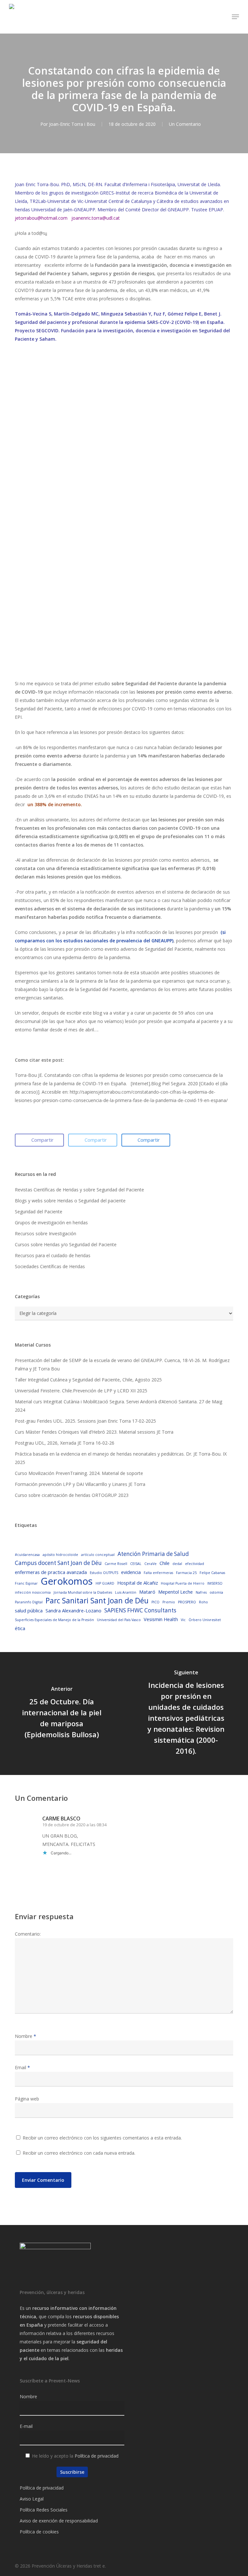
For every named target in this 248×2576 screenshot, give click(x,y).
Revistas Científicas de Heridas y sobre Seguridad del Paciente (79, 1190)
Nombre (26, 2036)
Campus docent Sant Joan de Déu (58, 1563)
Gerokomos (67, 1581)
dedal (177, 1564)
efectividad (195, 1564)
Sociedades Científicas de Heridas (50, 1266)
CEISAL (136, 1564)
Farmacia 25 (186, 1573)
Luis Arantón (126, 1592)
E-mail (26, 2426)
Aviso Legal (32, 2499)
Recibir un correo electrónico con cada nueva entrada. (79, 2153)
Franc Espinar (26, 1583)
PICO (155, 1602)
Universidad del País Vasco (119, 1620)
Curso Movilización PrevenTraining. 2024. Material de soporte (79, 1473)
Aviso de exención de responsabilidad (59, 2521)
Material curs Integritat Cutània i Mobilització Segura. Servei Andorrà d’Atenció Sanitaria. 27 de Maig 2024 (119, 1406)
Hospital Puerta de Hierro (183, 1583)
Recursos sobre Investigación (46, 1233)
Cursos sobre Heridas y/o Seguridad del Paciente (66, 1244)
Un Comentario (185, 124)
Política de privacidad (97, 2456)
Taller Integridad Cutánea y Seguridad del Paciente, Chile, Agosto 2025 (88, 1380)
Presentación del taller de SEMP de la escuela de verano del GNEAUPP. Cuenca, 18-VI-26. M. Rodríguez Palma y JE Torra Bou (122, 1364)
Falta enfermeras (158, 1573)
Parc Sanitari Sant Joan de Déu (97, 1601)
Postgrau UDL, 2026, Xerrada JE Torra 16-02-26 (65, 1443)
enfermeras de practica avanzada (51, 1572)
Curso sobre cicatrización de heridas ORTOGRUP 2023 (72, 1495)
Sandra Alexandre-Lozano (73, 1610)
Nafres (201, 1592)
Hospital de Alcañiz (138, 1583)
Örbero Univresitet (205, 1620)
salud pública (29, 1610)
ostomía (216, 1592)
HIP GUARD (105, 1583)
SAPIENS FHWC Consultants (140, 1610)
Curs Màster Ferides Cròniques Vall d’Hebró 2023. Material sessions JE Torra (94, 1432)
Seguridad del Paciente (39, 1212)
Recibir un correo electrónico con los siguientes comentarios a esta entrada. (102, 2138)
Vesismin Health (161, 1619)
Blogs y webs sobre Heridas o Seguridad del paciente (70, 1201)
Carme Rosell (116, 1564)
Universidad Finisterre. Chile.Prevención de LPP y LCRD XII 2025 (81, 1391)
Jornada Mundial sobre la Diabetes (83, 1592)
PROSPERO (187, 1602)
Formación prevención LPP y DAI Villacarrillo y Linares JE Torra (80, 1484)
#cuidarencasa (27, 1555)
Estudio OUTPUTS (104, 1573)
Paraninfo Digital (29, 1602)
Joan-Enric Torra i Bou (72, 124)
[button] (235, 17)
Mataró (147, 1592)
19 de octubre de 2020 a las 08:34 (74, 1825)
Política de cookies (39, 2532)
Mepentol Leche (176, 1592)
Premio (169, 1602)
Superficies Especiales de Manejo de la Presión (54, 1620)
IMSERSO (215, 1583)
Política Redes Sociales (44, 2510)
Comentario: (28, 1934)
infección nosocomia (33, 1592)
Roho (203, 1602)
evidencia (131, 1572)
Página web (27, 2099)
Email (22, 2067)
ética (20, 1628)
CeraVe (150, 1564)
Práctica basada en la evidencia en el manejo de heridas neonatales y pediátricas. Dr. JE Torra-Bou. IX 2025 (121, 1458)
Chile (165, 1563)
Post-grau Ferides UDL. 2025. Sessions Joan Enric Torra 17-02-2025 (85, 1421)
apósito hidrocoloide (60, 1555)
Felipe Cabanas (212, 1573)
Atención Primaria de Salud (153, 1554)
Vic (183, 1620)
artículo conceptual (98, 1555)
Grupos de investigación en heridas (51, 1223)
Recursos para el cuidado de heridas (53, 1255)
